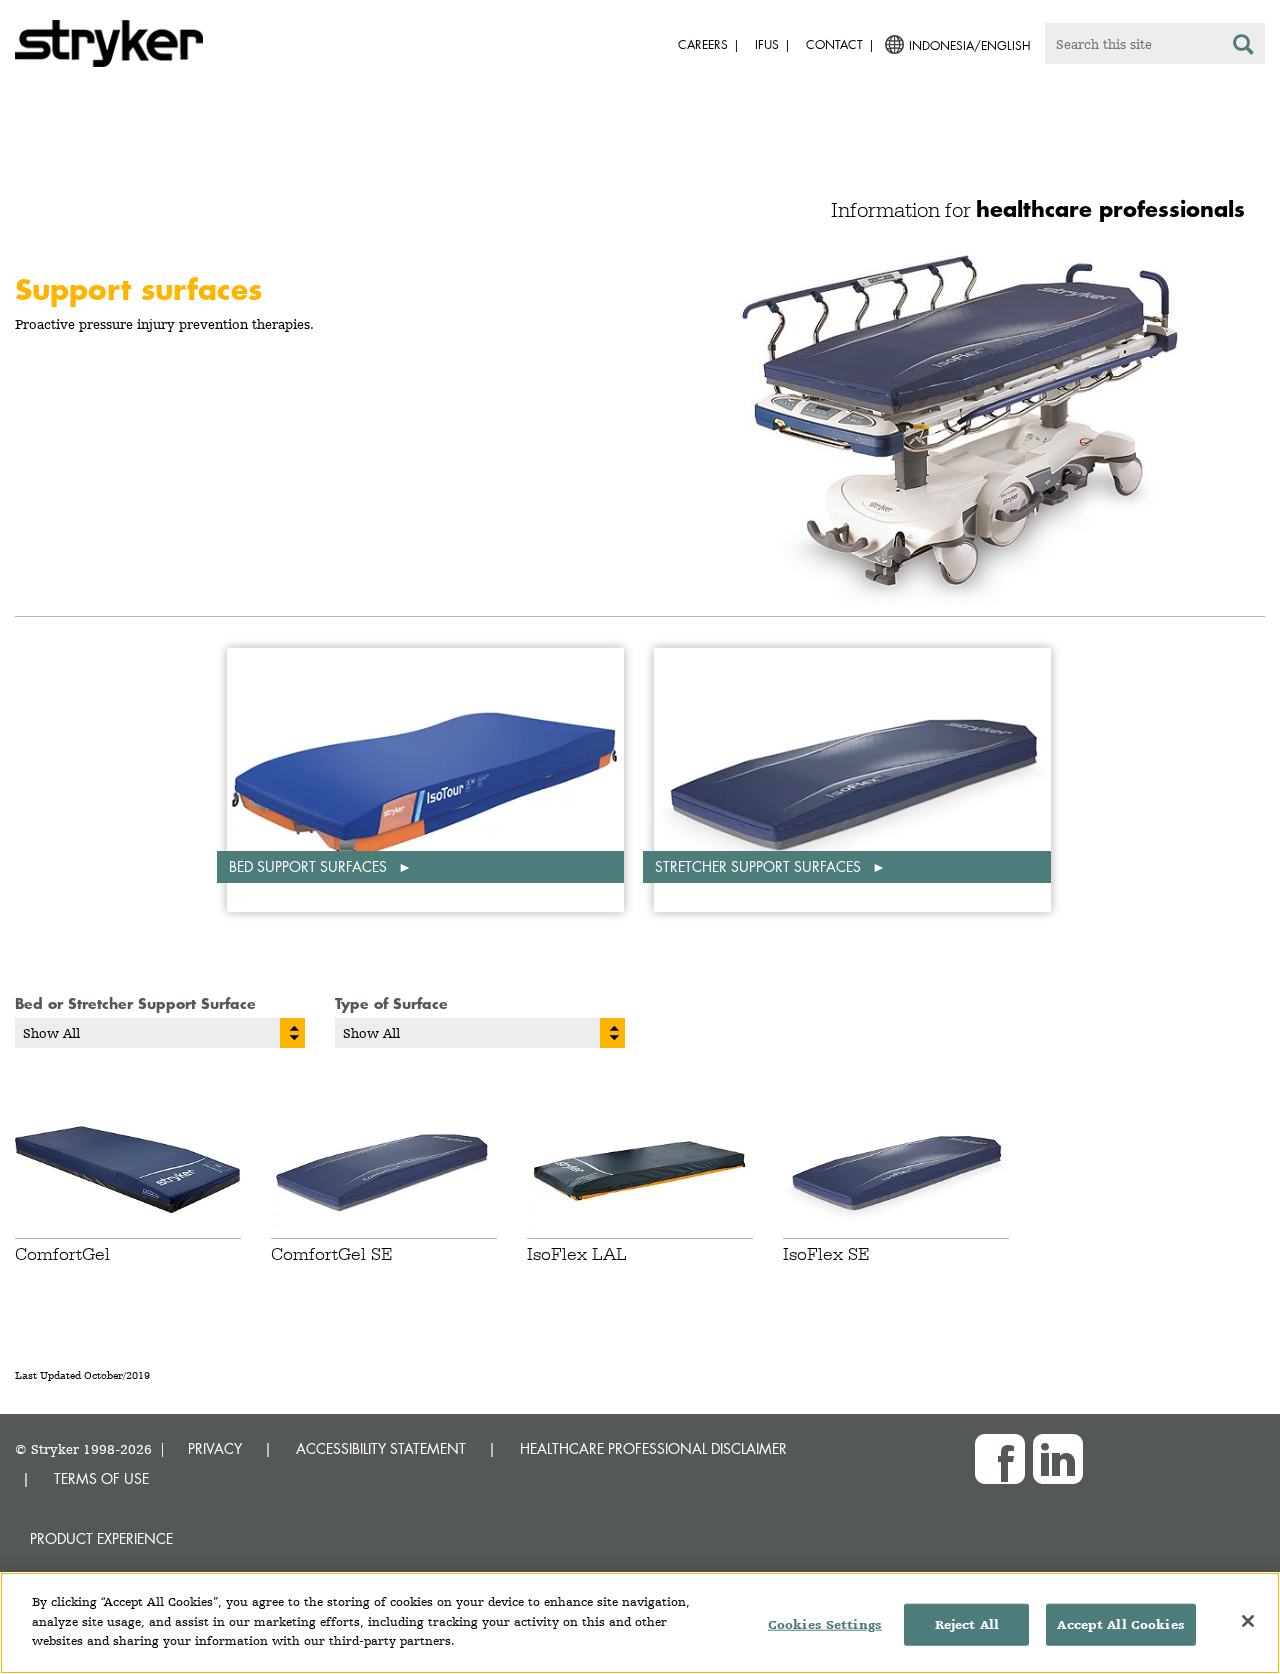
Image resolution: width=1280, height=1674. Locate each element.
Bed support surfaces (310, 866)
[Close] (1248, 1621)
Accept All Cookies (1120, 1624)
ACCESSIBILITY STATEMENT (381, 1448)
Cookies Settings (825, 1624)
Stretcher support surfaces (760, 866)
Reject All (967, 1624)
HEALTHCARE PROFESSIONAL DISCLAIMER (653, 1448)
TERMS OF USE (101, 1478)
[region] (640, 1623)
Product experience (101, 1538)
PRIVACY (215, 1448)
